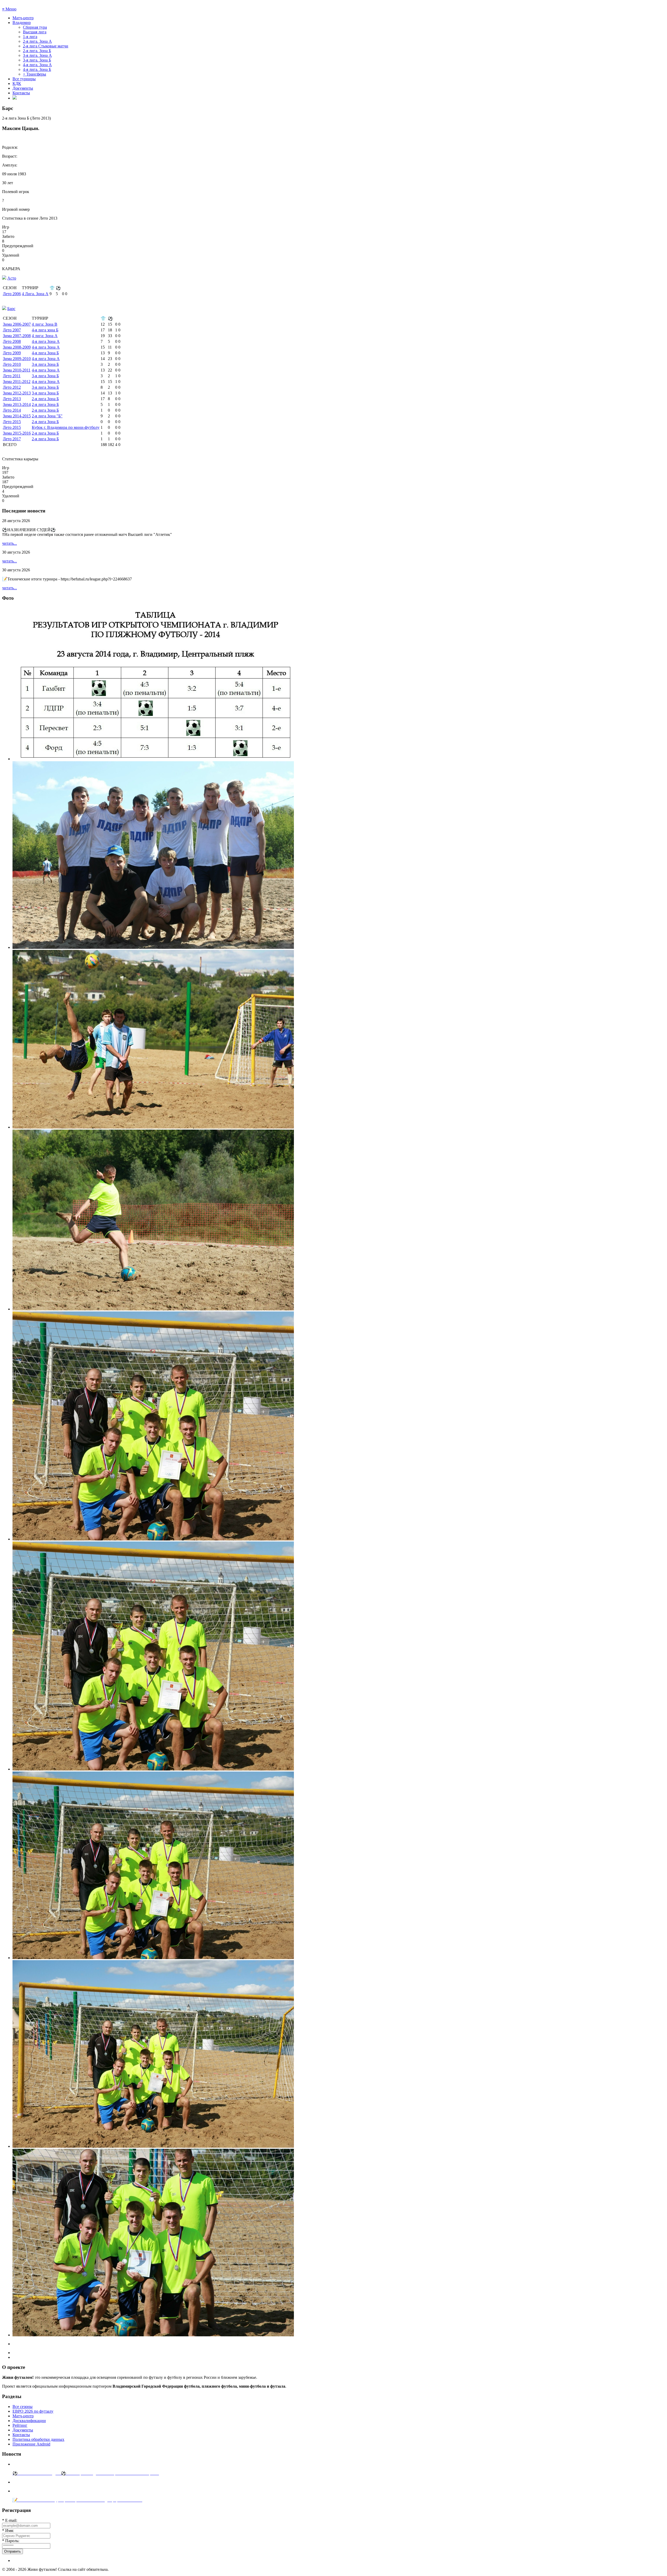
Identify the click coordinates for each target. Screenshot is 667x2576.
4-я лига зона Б (45, 330)
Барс (11, 309)
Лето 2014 (12, 410)
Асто (12, 278)
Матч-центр (23, 18)
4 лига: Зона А (45, 336)
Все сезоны (23, 2407)
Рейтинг (20, 2425)
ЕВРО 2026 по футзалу (33, 2411)
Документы (23, 88)
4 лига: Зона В (45, 324)
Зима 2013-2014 (17, 404)
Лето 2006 (12, 294)
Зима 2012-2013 (17, 393)
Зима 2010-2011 (17, 370)
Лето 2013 (12, 399)
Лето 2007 (12, 330)
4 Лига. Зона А (35, 294)
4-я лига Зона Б (45, 353)
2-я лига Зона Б (45, 399)
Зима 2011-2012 (17, 382)
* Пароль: (11, 2541)
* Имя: (8, 2531)
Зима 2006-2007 (17, 324)
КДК (17, 83)
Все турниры (24, 79)
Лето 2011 (12, 376)
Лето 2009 (12, 353)
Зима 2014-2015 (17, 416)
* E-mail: (10, 2520)
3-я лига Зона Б (45, 364)
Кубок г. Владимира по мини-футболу (66, 427)
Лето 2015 (12, 422)
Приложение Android (31, 2444)
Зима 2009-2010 (17, 359)
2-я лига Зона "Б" (47, 416)
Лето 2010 (12, 364)
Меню (9, 9)
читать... (10, 543)
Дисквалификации (29, 2421)
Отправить (13, 2551)
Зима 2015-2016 (17, 433)
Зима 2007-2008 (17, 336)
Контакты (21, 93)
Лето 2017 (12, 439)
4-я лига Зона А (46, 341)
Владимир (22, 23)
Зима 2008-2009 (17, 347)
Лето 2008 (12, 341)
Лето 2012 (12, 387)
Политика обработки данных (38, 2439)
